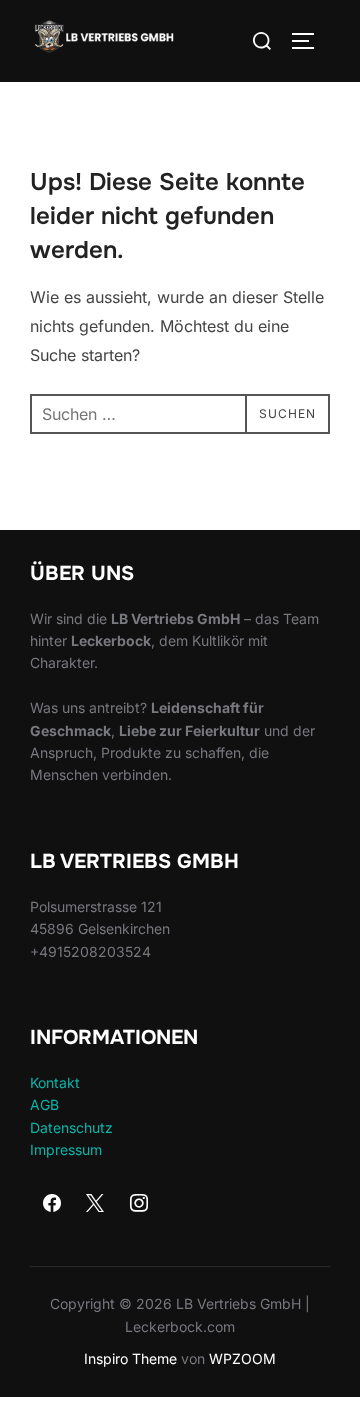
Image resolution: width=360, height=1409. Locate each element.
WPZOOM (242, 1358)
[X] (96, 1204)
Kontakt (55, 1082)
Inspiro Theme (130, 1358)
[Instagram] (139, 1204)
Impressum (66, 1149)
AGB (44, 1104)
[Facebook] (52, 1204)
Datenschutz (71, 1127)
